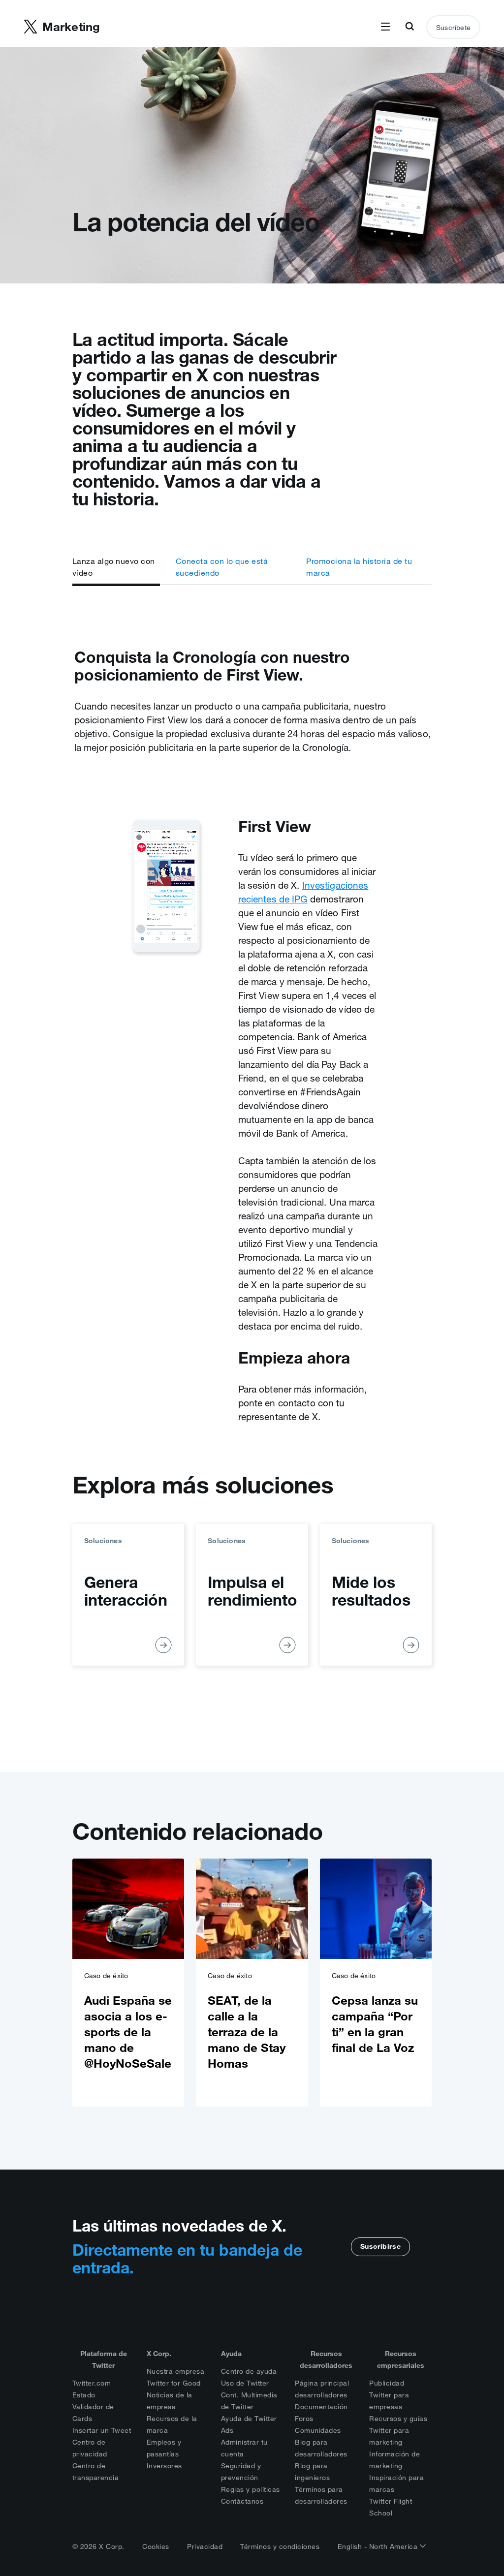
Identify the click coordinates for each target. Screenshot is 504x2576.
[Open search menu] (409, 27)
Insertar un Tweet (102, 2430)
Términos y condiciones (280, 2546)
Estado (84, 2395)
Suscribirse (381, 2246)
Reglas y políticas (251, 2489)
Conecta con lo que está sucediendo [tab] (222, 567)
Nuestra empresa (176, 2371)
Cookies (156, 2546)
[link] (128, 1983)
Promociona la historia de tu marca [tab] (359, 567)
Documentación (321, 2407)
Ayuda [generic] (231, 2354)
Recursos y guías (398, 2419)
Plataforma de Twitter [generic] (104, 2359)
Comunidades (318, 2430)
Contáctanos (242, 2501)
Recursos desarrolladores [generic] (326, 2359)
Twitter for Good (174, 2383)
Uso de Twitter (245, 2383)
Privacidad (205, 2546)
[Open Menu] (385, 27)
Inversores (164, 2466)
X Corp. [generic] (159, 2354)
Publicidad (387, 2383)
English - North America (379, 2546)
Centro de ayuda (249, 2371)
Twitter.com (92, 2383)
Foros (304, 2419)
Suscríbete (453, 28)
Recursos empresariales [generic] (401, 2359)
